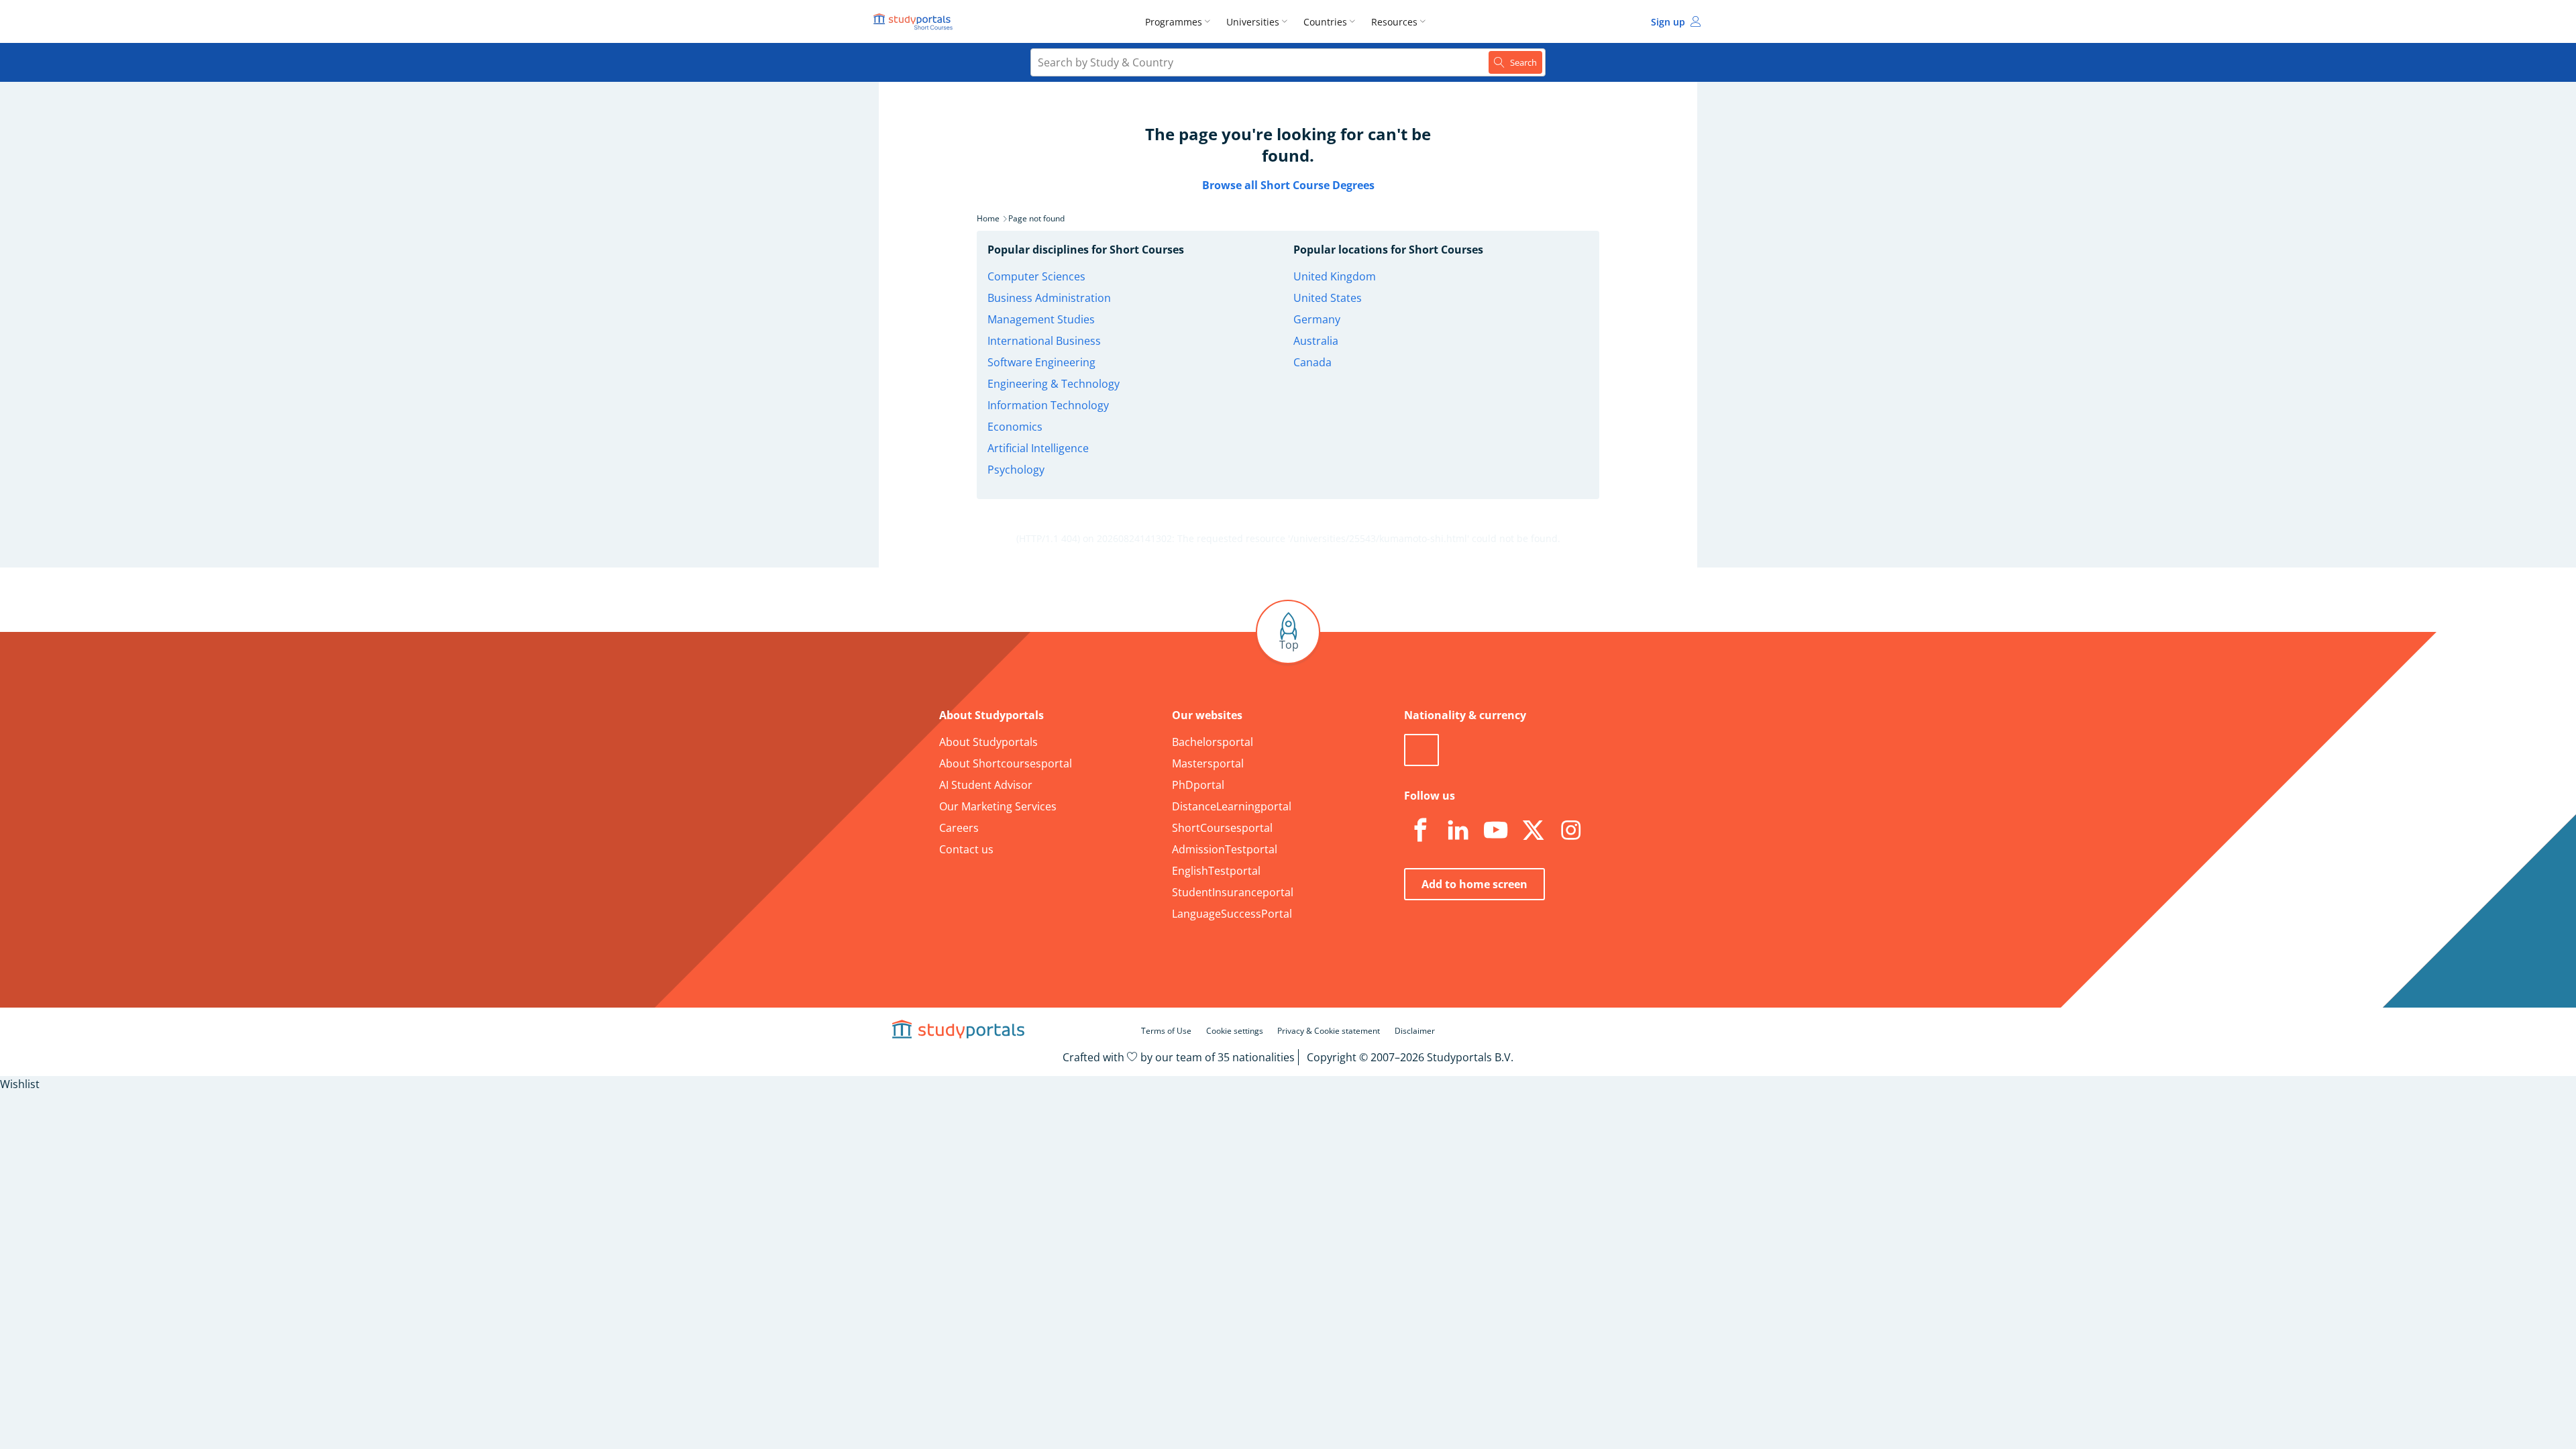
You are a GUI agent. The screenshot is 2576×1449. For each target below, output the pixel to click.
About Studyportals (988, 742)
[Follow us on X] (1533, 830)
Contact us (966, 849)
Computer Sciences (1036, 276)
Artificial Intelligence (1038, 448)
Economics (1015, 427)
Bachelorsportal (1213, 742)
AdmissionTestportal (1225, 849)
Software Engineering (1041, 362)
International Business (1044, 341)
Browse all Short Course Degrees (1288, 185)
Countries (1325, 22)
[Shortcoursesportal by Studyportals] (915, 21)
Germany (1317, 319)
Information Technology (1048, 405)
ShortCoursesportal (1222, 828)
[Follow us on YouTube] (1495, 830)
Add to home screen (1474, 884)
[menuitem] (1180, 21)
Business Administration (1049, 298)
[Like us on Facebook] (1420, 830)
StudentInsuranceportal (1233, 892)
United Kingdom (1335, 276)
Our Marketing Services (998, 806)
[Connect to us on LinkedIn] (1458, 830)
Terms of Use (1166, 1031)
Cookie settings (1235, 1031)
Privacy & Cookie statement (1329, 1031)
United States (1328, 298)
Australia (1316, 341)
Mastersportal (1208, 763)
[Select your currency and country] (1421, 750)
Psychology (1016, 470)
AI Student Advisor (986, 785)
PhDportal (1198, 785)
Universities (1253, 22)
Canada (1312, 362)
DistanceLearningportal (1232, 806)
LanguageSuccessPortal (1232, 914)
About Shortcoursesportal (1006, 763)
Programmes (1174, 22)
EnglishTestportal (1216, 871)
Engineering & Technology (1054, 384)
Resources (1394, 22)
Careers (959, 828)
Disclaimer (1415, 1031)
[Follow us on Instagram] (1570, 830)
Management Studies (1041, 319)
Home (988, 218)
